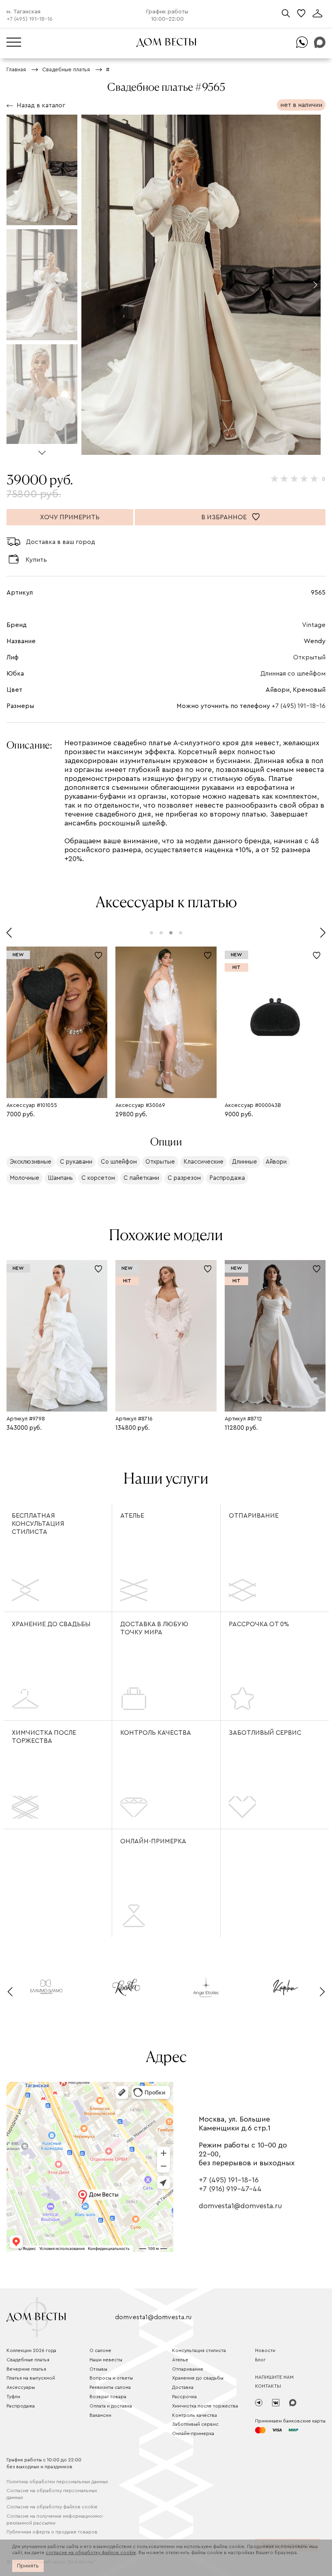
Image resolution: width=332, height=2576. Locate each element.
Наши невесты (106, 2360)
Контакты (268, 2386)
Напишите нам (274, 2377)
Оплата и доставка (111, 2406)
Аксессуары (21, 2387)
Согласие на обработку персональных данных (52, 2494)
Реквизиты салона (110, 2387)
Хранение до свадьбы (51, 1624)
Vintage (314, 625)
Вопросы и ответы (111, 2378)
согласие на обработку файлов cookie (91, 2553)
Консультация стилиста (199, 2350)
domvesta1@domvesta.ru (240, 2206)
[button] (42, 449)
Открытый (309, 657)
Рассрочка (184, 2397)
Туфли (13, 2397)
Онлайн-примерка (153, 1841)
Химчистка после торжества (44, 1737)
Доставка (183, 2387)
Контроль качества (156, 1733)
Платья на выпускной (31, 2378)
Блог (260, 2360)
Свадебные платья (28, 2360)
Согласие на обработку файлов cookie (52, 2507)
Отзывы (98, 2369)
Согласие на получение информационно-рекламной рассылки (55, 2519)
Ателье (132, 1516)
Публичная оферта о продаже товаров (52, 2532)
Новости (265, 2350)
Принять (28, 2566)
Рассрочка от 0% (259, 1624)
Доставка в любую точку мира (154, 1628)
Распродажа (21, 2406)
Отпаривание (254, 1516)
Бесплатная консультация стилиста (38, 1524)
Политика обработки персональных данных (57, 2482)
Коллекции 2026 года (31, 2350)
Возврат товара (108, 2397)
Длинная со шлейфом (293, 674)
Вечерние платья (26, 2369)
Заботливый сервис (265, 1733)
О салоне (100, 2350)
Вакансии (100, 2415)
